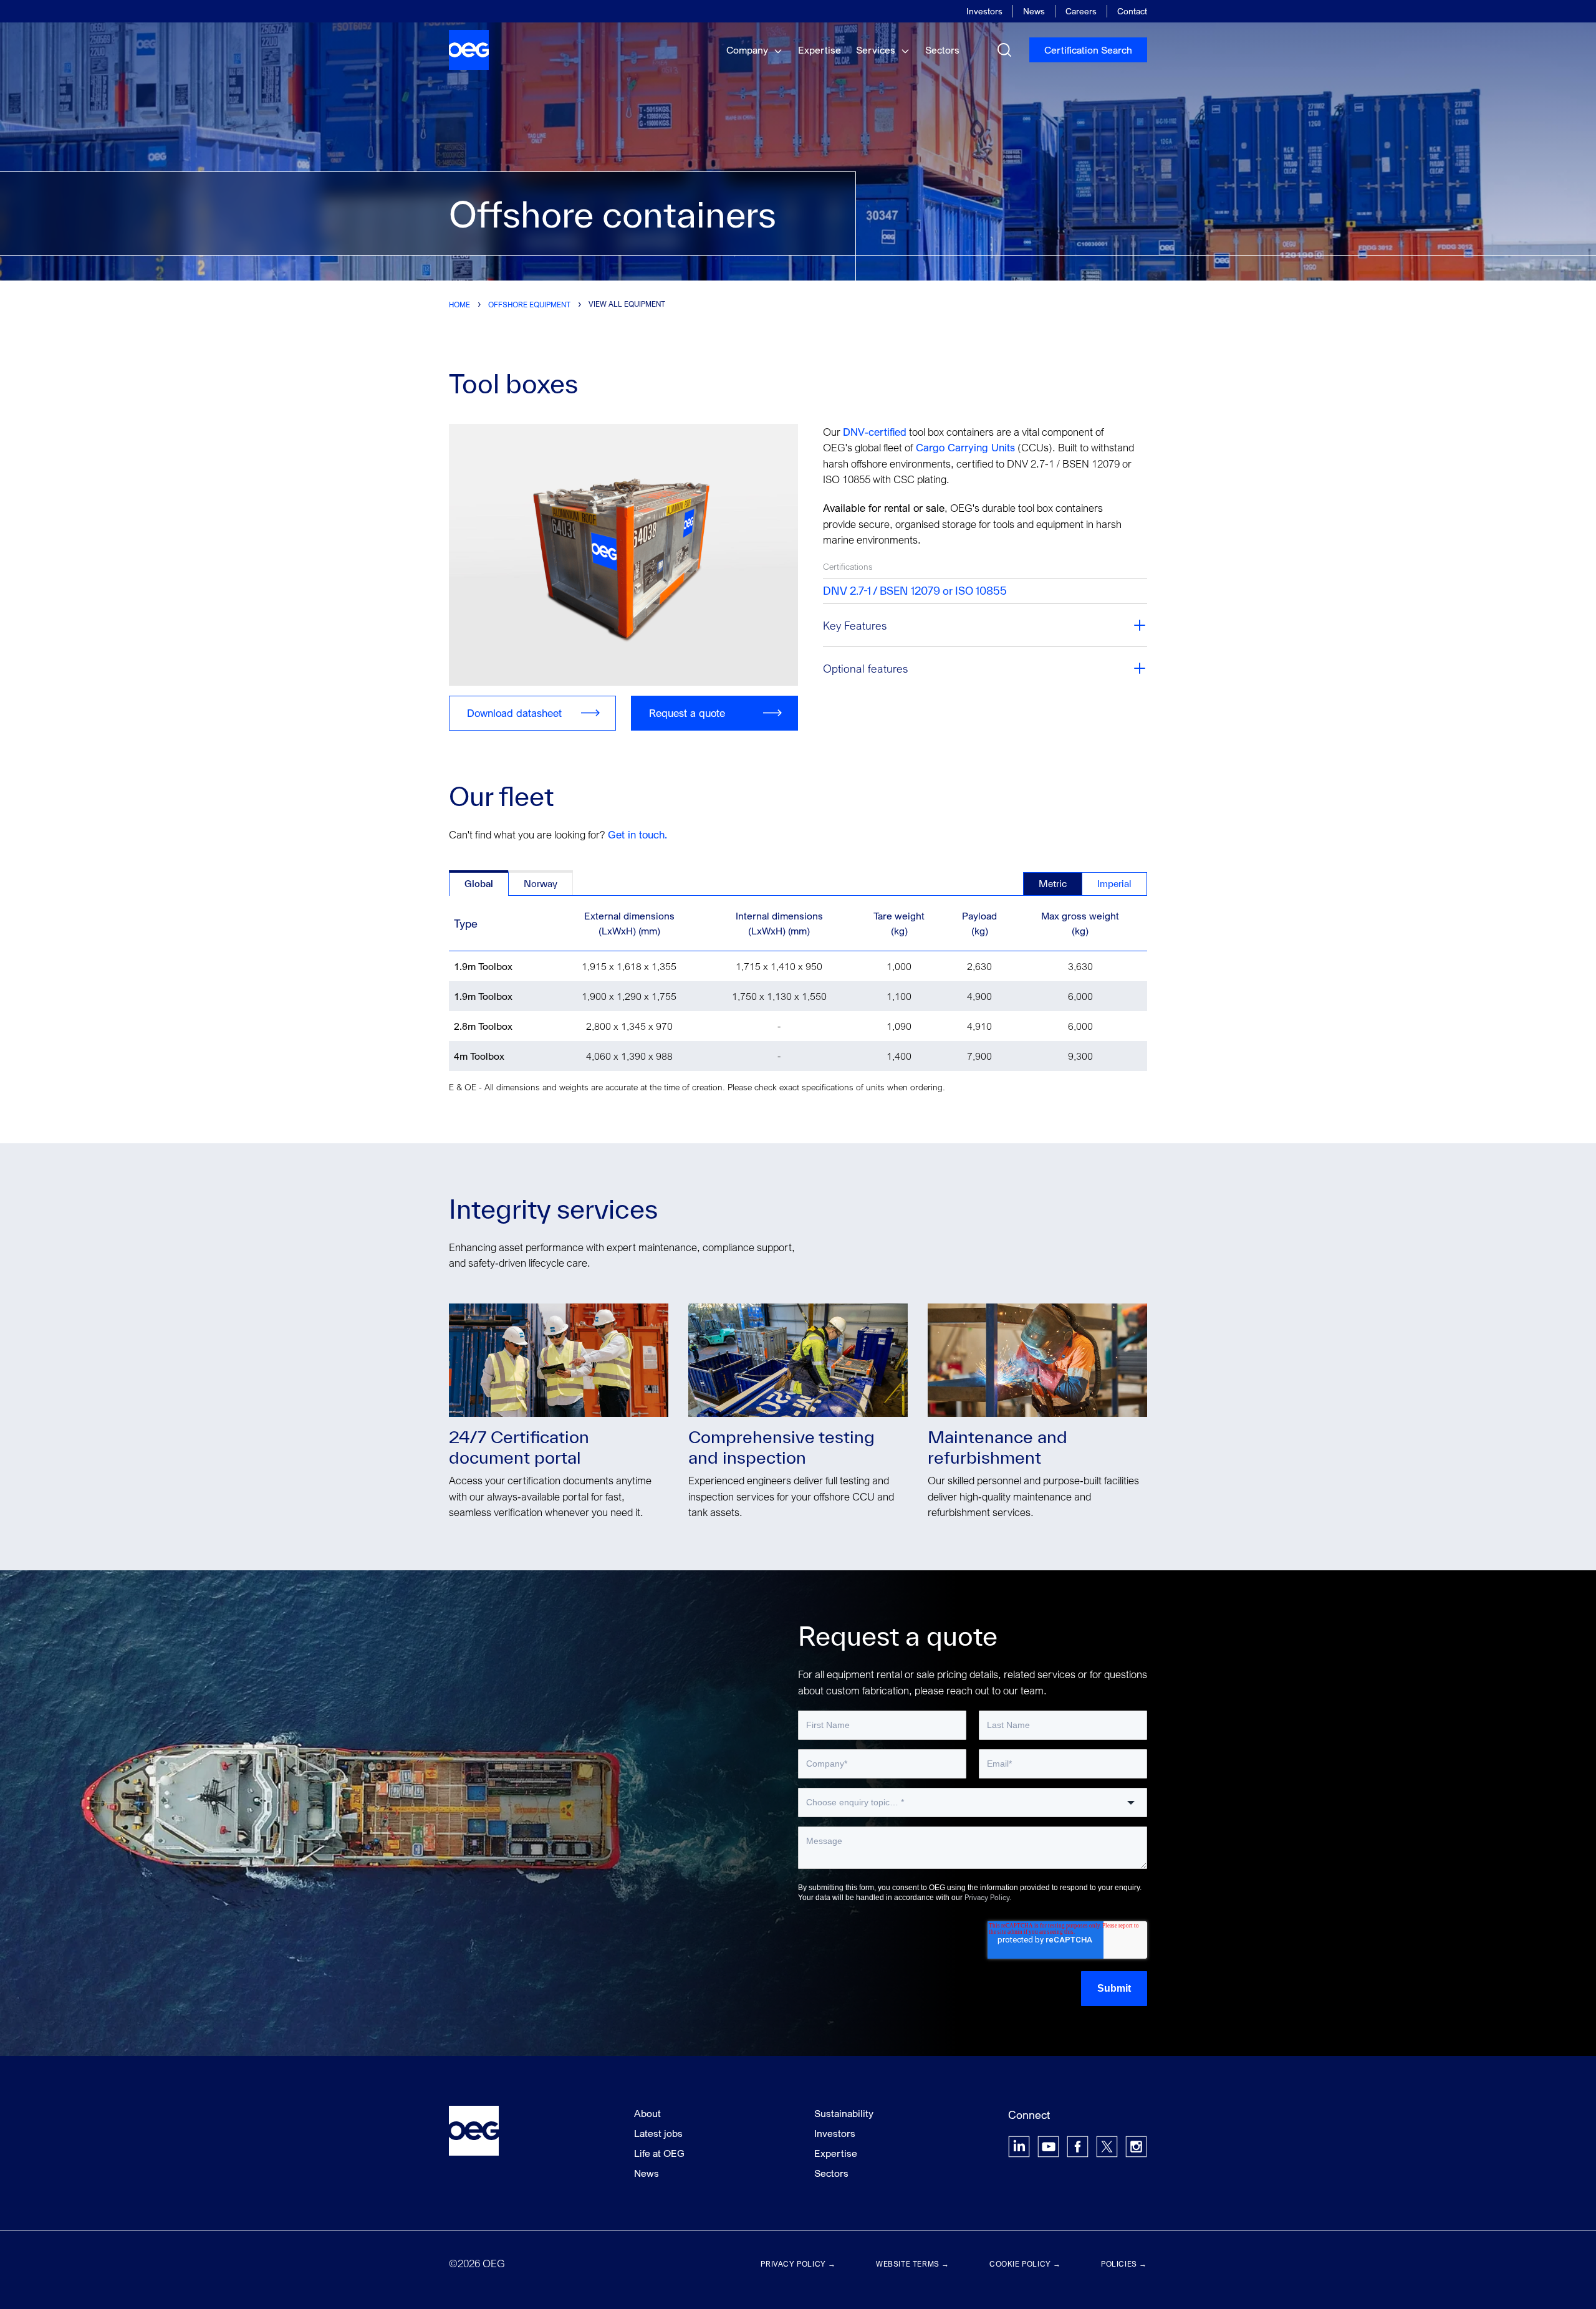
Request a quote (687, 713)
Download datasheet (514, 713)
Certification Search (1088, 50)
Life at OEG (659, 2153)
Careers (1081, 11)
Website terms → (913, 2264)
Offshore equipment (529, 305)
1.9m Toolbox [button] (483, 966)
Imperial (1114, 884)
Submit (1114, 1988)
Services (877, 50)
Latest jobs (658, 2133)
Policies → (1124, 2264)
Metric (1053, 884)
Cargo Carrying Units (964, 447)
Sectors (942, 50)
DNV (854, 432)
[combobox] (973, 1803)
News (1034, 11)
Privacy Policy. (988, 1897)
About (647, 2113)
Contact (1132, 11)
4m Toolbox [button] (479, 1056)
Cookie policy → (1025, 2264)
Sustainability (844, 2113)
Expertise (820, 50)
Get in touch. (637, 834)
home (459, 305)
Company (748, 50)
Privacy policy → (798, 2264)
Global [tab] (479, 884)
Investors (984, 11)
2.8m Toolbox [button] (483, 1026)
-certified (886, 432)
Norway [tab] (541, 884)
